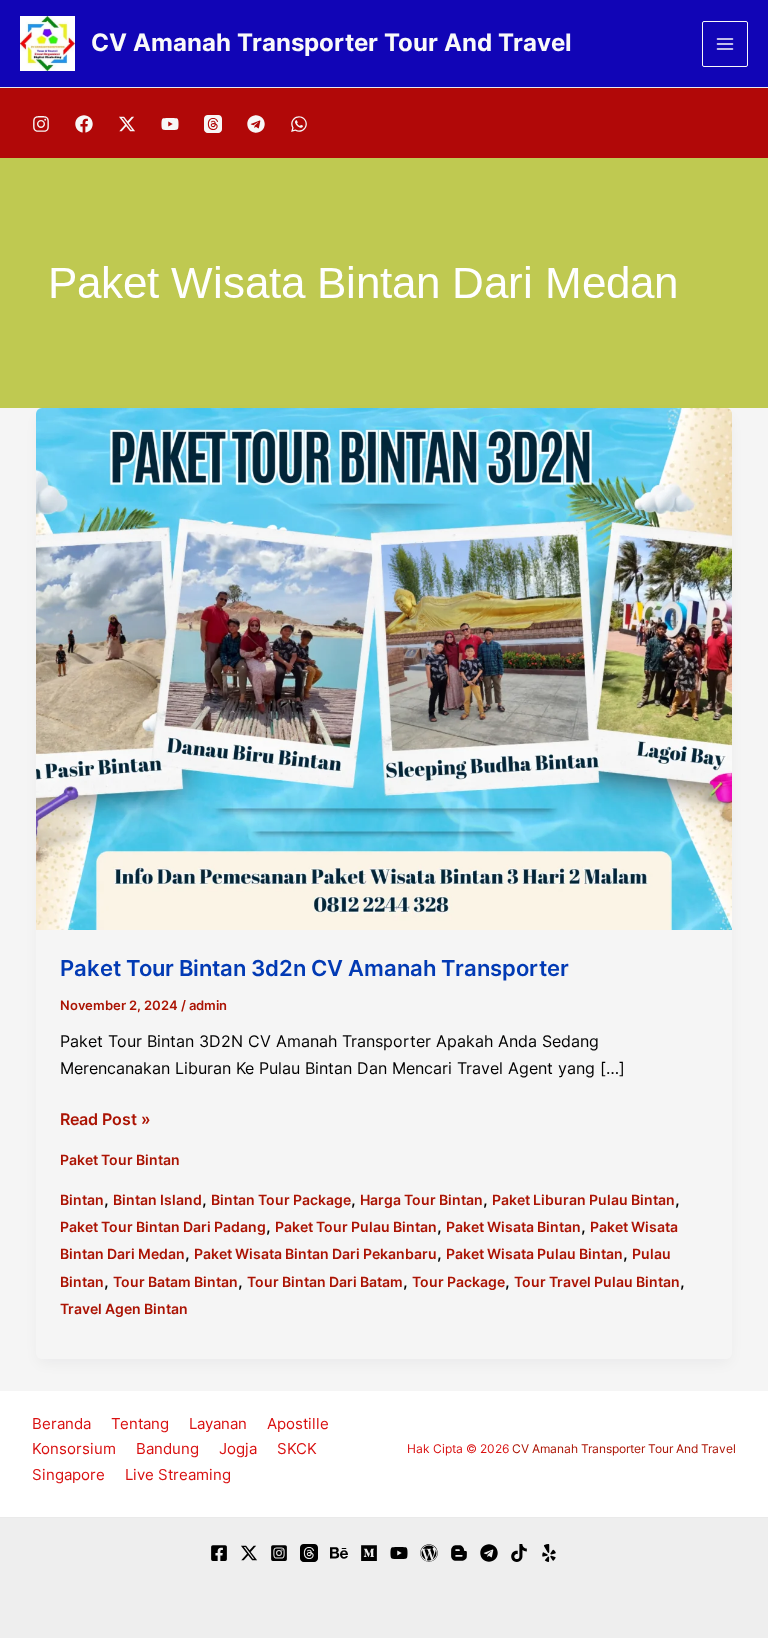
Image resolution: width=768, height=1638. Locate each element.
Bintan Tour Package (281, 1199)
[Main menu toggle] (725, 44)
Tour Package (458, 1281)
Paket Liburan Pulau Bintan (583, 1199)
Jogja (238, 1448)
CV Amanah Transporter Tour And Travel (331, 42)
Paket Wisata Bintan (513, 1226)
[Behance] (339, 1553)
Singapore (68, 1474)
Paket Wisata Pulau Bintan (534, 1253)
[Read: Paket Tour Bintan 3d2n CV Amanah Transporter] (384, 667)
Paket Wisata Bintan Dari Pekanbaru (315, 1253)
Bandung (167, 1448)
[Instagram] (41, 124)
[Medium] (369, 1553)
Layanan (218, 1423)
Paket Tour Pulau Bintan (356, 1226)
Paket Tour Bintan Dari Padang (163, 1226)
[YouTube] (170, 124)
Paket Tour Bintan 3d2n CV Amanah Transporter (314, 968)
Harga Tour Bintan (421, 1199)
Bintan (82, 1199)
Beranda (61, 1423)
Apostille (298, 1423)
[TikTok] (519, 1553)
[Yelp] (549, 1553)
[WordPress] (429, 1553)
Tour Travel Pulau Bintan (597, 1281)
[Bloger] (459, 1553)
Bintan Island (157, 1199)
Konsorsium (74, 1448)
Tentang (140, 1423)
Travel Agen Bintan (124, 1308)
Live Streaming (178, 1474)
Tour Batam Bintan (175, 1281)
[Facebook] (84, 124)
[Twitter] (249, 1553)
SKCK (297, 1448)
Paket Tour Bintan (120, 1159)
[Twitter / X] (127, 124)
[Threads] (213, 124)
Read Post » (105, 1120)
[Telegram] (256, 124)
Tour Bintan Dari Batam (325, 1281)
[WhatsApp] (299, 124)
